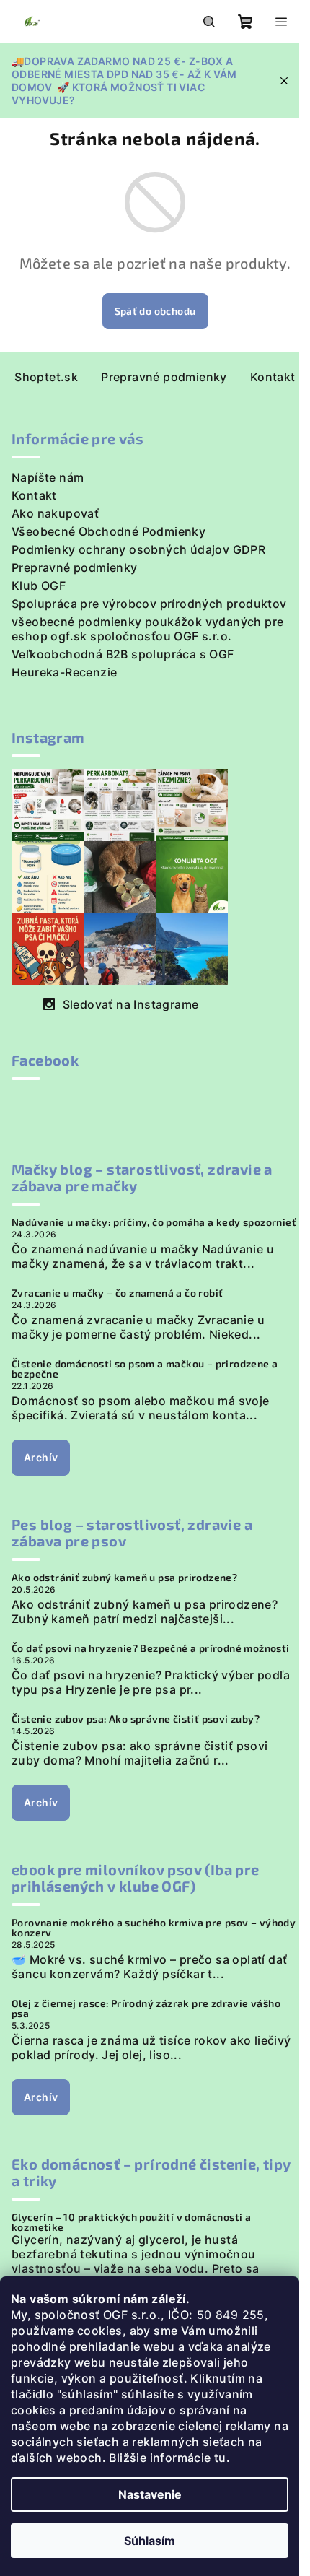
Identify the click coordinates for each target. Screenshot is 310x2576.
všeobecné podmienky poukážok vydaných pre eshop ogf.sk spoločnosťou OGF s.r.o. (147, 629)
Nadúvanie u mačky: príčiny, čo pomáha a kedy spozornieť (154, 1222)
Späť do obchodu (155, 311)
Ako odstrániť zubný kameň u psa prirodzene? (124, 1578)
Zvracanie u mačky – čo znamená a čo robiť (117, 1293)
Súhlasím (150, 2541)
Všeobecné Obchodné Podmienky (108, 531)
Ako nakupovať (55, 513)
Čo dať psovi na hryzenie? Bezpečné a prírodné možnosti (151, 1648)
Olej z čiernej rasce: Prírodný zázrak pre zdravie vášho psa (146, 2009)
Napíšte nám (48, 477)
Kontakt (273, 377)
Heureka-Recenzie (64, 672)
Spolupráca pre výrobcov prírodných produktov (149, 604)
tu (219, 2458)
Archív (41, 1457)
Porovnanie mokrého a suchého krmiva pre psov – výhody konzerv (154, 1928)
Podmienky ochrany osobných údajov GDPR (138, 549)
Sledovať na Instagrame (131, 1004)
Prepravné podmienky (164, 377)
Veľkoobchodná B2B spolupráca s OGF (123, 654)
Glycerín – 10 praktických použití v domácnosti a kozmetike (131, 2222)
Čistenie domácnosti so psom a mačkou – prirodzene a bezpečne (145, 1369)
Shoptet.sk (46, 377)
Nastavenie (150, 2494)
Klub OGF (39, 586)
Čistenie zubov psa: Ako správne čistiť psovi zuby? (136, 1719)
